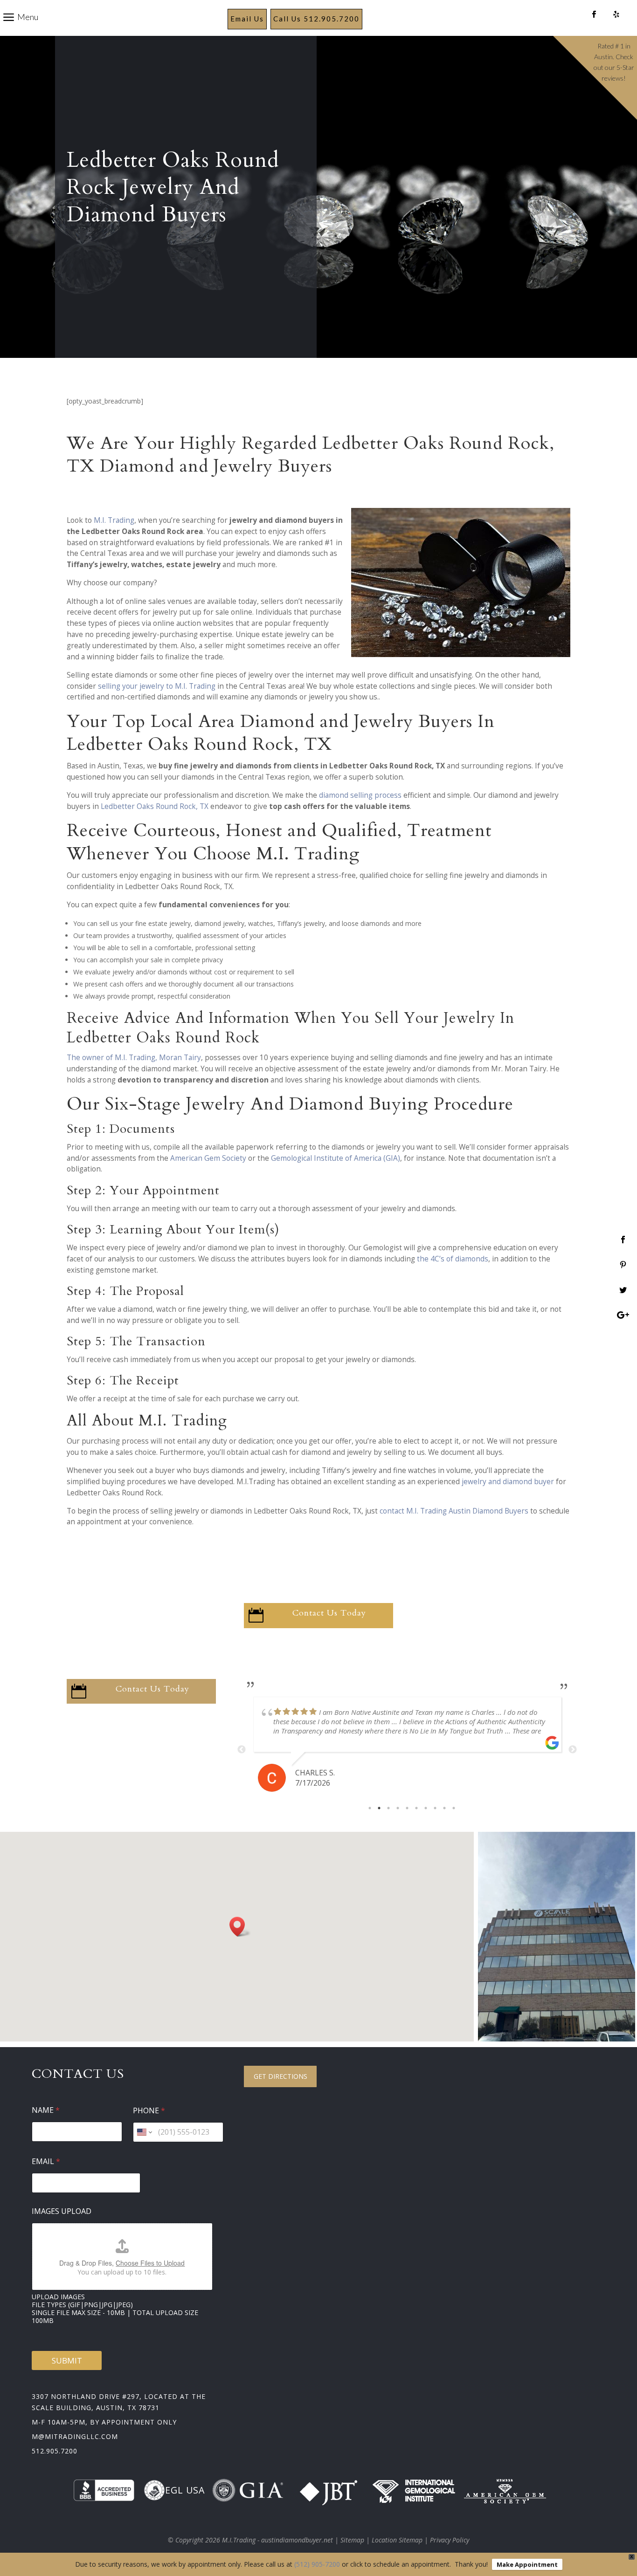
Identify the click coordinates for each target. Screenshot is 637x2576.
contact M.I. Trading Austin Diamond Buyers (454, 1511)
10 (454, 1808)
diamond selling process (360, 795)
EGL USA (185, 2490)
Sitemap (352, 2540)
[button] (240, 1927)
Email (46, 2162)
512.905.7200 (55, 2451)
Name (46, 2110)
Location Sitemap (397, 2540)
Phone (149, 2111)
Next (573, 1750)
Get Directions (280, 2076)
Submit (67, 2360)
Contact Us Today (329, 1613)
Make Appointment (527, 2564)
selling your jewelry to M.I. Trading (157, 686)
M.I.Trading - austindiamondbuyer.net (277, 2540)
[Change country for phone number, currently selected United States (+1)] (144, 2132)
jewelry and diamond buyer (508, 1482)
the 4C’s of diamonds (453, 1259)
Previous (242, 1750)
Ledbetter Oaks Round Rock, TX (155, 806)
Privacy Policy (450, 2540)
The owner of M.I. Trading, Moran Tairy (134, 1058)
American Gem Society (208, 1158)
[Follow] (594, 15)
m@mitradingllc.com (75, 2436)
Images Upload (62, 2211)
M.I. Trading (114, 520)
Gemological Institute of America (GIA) (336, 1158)
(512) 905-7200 (317, 2564)
